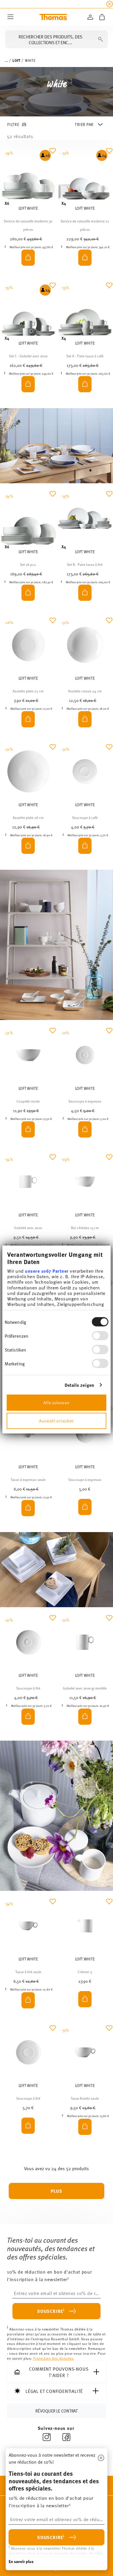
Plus (57, 2191)
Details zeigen (79, 1385)
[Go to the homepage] (53, 17)
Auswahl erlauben (57, 1420)
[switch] (100, 1336)
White (30, 60)
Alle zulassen (56, 1402)
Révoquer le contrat (56, 2410)
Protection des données (53, 2358)
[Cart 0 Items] (102, 17)
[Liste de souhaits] (53, 155)
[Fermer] (101, 2458)
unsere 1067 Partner (47, 1271)
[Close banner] (110, 4)
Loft (16, 60)
